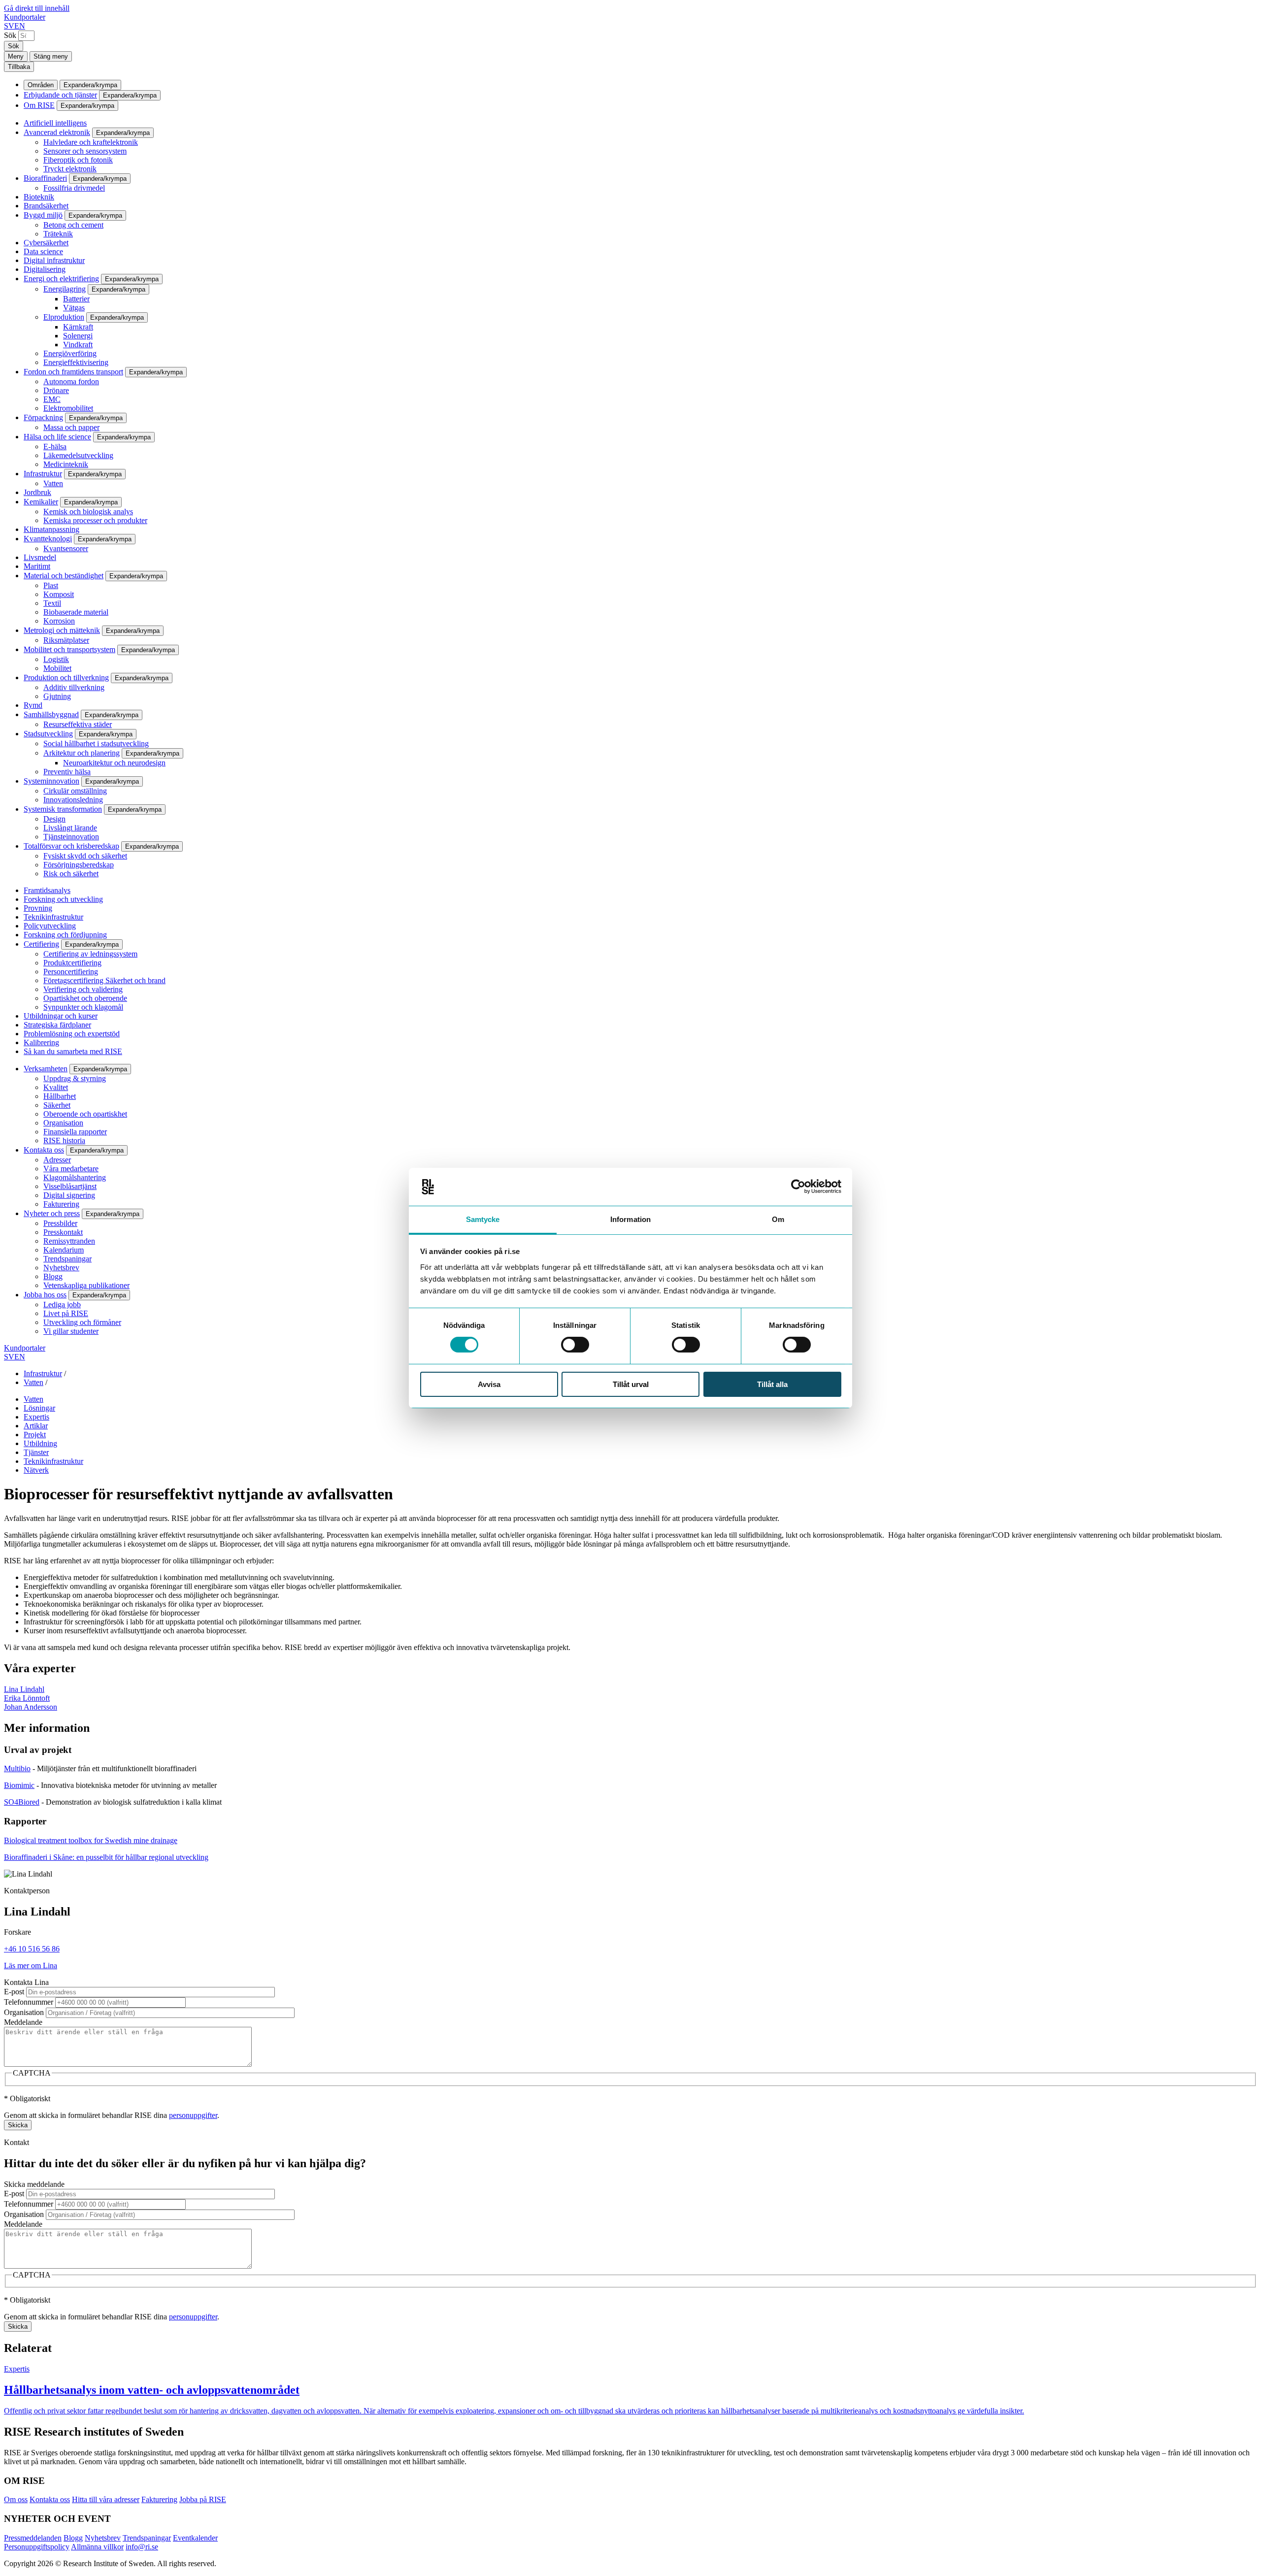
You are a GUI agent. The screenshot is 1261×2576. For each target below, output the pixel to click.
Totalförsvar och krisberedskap (71, 846)
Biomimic (19, 1785)
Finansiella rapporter (75, 1132)
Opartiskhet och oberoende (85, 998)
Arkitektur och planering (82, 753)
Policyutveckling (50, 926)
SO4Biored (22, 1802)
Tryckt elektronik (70, 169)
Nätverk (36, 1470)
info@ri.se (142, 2547)
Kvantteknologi (48, 539)
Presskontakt (63, 1232)
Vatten (53, 483)
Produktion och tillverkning (66, 677)
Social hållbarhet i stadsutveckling (96, 743)
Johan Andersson (31, 1707)
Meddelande (23, 2022)
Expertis (36, 1417)
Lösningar (39, 1408)
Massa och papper (71, 427)
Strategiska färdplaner (57, 1025)
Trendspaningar (67, 1259)
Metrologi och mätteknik (62, 630)
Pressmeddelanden (33, 2538)
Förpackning (43, 417)
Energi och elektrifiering (61, 279)
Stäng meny (51, 56)
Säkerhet (57, 1105)
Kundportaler (25, 17)
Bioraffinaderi (45, 178)
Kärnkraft (78, 327)
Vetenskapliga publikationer (86, 1285)
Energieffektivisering (76, 362)
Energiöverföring (70, 353)
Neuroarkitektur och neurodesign (114, 763)
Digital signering (69, 1195)
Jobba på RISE (203, 2499)
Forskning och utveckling (63, 899)
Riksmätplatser (66, 640)
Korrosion (59, 621)
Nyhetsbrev (61, 1268)
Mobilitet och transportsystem (69, 649)
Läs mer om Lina (31, 1965)
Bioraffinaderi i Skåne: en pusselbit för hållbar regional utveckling (106, 1857)
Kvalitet (56, 1087)
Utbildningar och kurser (61, 1016)
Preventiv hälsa (67, 772)
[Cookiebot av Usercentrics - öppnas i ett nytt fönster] (798, 1187)
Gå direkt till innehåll (37, 8)
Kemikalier (41, 502)
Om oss (16, 2499)
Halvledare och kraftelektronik (91, 142)
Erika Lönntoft (27, 1698)
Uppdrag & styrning (75, 1078)
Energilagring (65, 289)
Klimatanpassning (51, 529)
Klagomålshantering (75, 1177)
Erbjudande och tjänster (60, 95)
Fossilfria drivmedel (74, 188)
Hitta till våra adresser (106, 2499)
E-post (14, 1992)
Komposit (59, 594)
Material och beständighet (64, 576)
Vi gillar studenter (71, 1331)
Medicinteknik (66, 464)
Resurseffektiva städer (78, 724)
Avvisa (489, 1384)
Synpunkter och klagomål (83, 1007)
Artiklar (36, 1426)
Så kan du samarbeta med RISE (73, 1051)
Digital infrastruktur (54, 260)
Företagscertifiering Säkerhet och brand (104, 980)
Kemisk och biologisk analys (88, 512)
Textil (52, 603)
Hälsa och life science (57, 437)
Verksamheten (46, 1069)
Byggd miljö (43, 215)
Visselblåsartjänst (70, 1186)
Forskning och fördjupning (65, 935)
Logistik (56, 659)
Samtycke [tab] (483, 1219)
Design (54, 819)
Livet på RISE (66, 1313)
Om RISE (39, 105)
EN (20, 26)
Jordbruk (37, 492)
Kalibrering (41, 1042)
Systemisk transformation (63, 809)
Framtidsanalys (47, 890)
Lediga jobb (62, 1305)
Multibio (17, 1768)
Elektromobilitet (68, 408)
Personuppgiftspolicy (37, 2547)
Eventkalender (195, 2538)
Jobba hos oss (45, 1295)
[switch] (575, 1345)
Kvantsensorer (66, 548)
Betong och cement (73, 225)
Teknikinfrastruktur (53, 917)
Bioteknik (39, 197)
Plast (51, 585)
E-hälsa (55, 446)
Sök (10, 35)
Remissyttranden (69, 1241)
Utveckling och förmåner (82, 1322)
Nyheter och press (52, 1213)
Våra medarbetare (71, 1169)
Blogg (53, 1276)
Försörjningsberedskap (79, 865)
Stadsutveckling (48, 734)
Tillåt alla (772, 1384)
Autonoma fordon (71, 381)
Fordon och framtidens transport (73, 372)
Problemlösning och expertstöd (72, 1034)
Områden (41, 85)
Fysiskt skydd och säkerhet (85, 856)
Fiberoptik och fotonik (78, 160)
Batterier (76, 299)
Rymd (33, 705)
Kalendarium (64, 1250)
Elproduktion (64, 317)
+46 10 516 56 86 (32, 1949)
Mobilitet (57, 668)
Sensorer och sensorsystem (85, 151)
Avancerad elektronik (57, 132)
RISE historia (64, 1140)
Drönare (56, 390)
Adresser (57, 1160)
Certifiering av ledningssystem (90, 954)
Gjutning (57, 696)
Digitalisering (45, 269)
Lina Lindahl (24, 1689)
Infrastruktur (43, 474)
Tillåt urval (631, 1384)
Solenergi (78, 336)
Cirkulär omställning (75, 791)
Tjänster (36, 1452)
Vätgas (74, 308)
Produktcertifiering (72, 963)
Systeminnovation (51, 781)
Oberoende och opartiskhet (85, 1114)
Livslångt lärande (70, 828)
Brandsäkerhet (46, 206)
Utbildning (40, 1443)
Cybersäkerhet (46, 243)
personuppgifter (193, 2115)
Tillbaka (19, 67)
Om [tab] (778, 1219)
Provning (38, 908)
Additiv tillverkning (74, 687)
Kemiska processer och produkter (95, 520)
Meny (16, 56)
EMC (52, 399)
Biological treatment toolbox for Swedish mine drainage (91, 1840)
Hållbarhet (60, 1096)
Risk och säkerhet (71, 874)
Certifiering (41, 944)
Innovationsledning (73, 800)
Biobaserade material (76, 612)
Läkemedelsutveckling (78, 455)
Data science (43, 251)
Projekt (35, 1435)
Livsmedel (40, 557)
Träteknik (58, 234)
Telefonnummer (29, 2002)
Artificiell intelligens (55, 123)
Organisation (63, 1123)
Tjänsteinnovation (71, 837)
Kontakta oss (44, 1150)
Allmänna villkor (97, 2547)
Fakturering (61, 1204)
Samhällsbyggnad (51, 714)
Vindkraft (78, 345)
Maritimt (37, 566)
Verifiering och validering (83, 989)
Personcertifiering (71, 972)
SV (9, 26)
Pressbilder (60, 1223)
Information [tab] (630, 1219)
